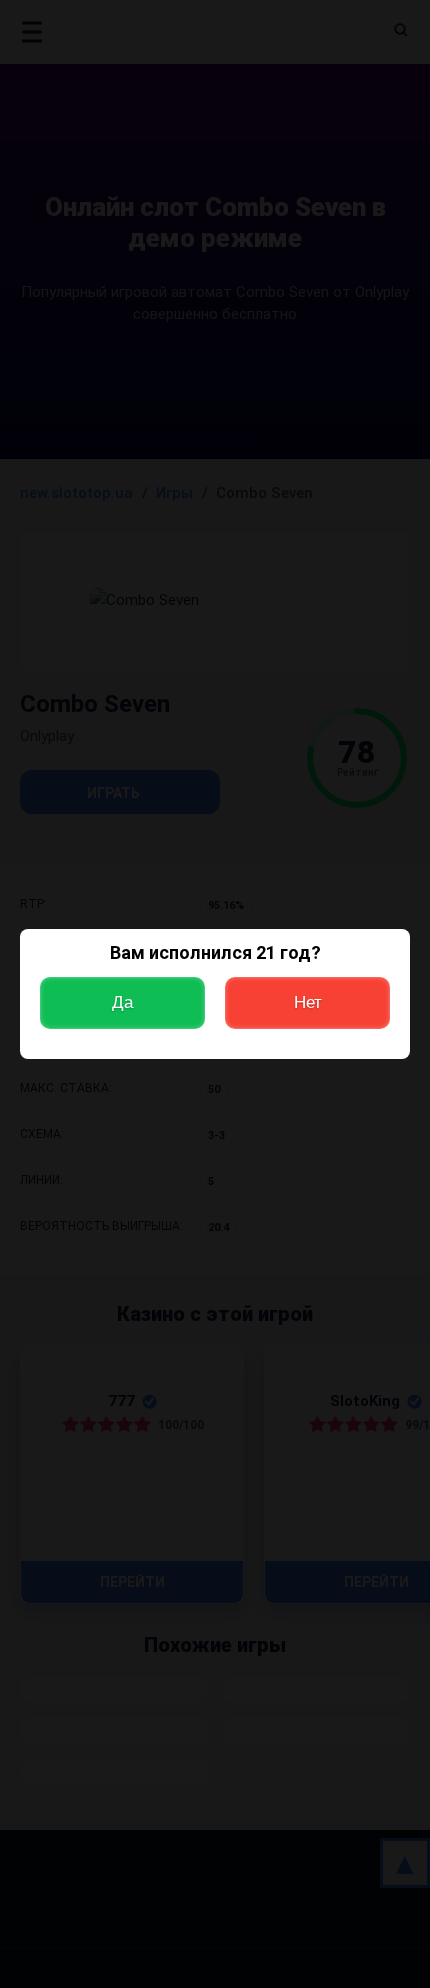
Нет (308, 1002)
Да (122, 1002)
